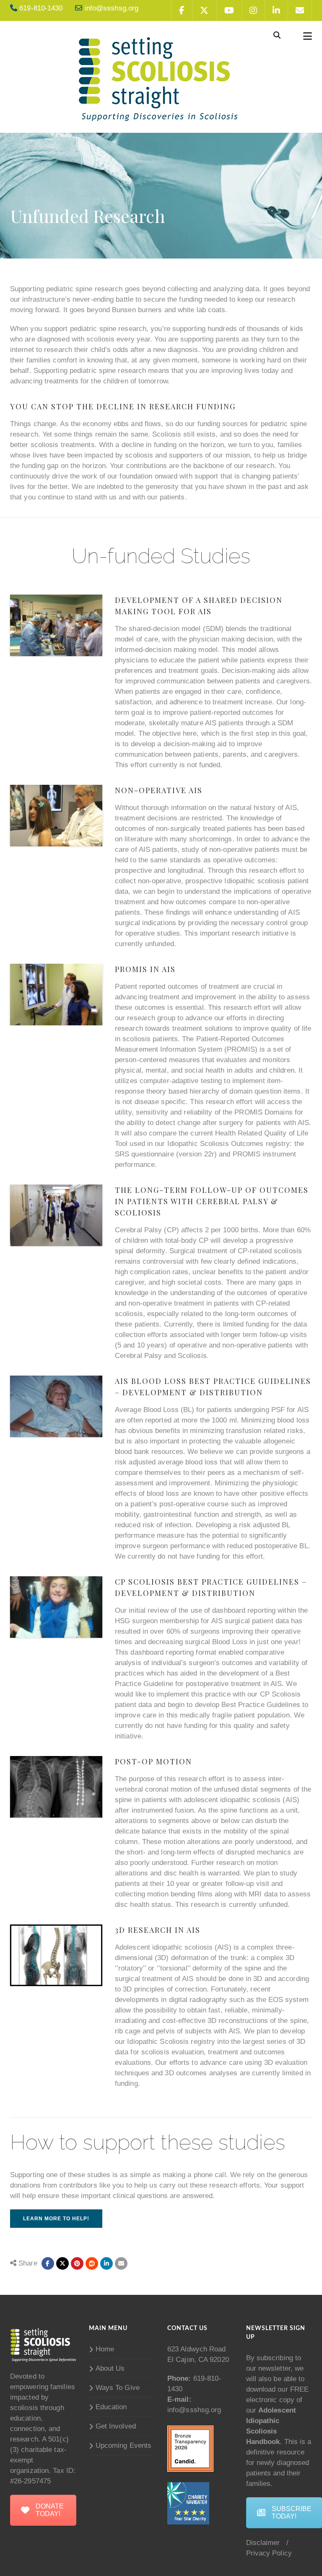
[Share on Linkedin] (92, 2263)
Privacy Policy (269, 2553)
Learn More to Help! (56, 2219)
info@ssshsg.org (194, 2410)
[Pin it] (77, 2263)
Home (105, 2349)
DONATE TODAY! (50, 2510)
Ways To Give (118, 2388)
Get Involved (116, 2426)
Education (111, 2407)
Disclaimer (263, 2543)
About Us (110, 2368)
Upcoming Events (124, 2445)
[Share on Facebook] (48, 2263)
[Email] (121, 2263)
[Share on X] (62, 2263)
